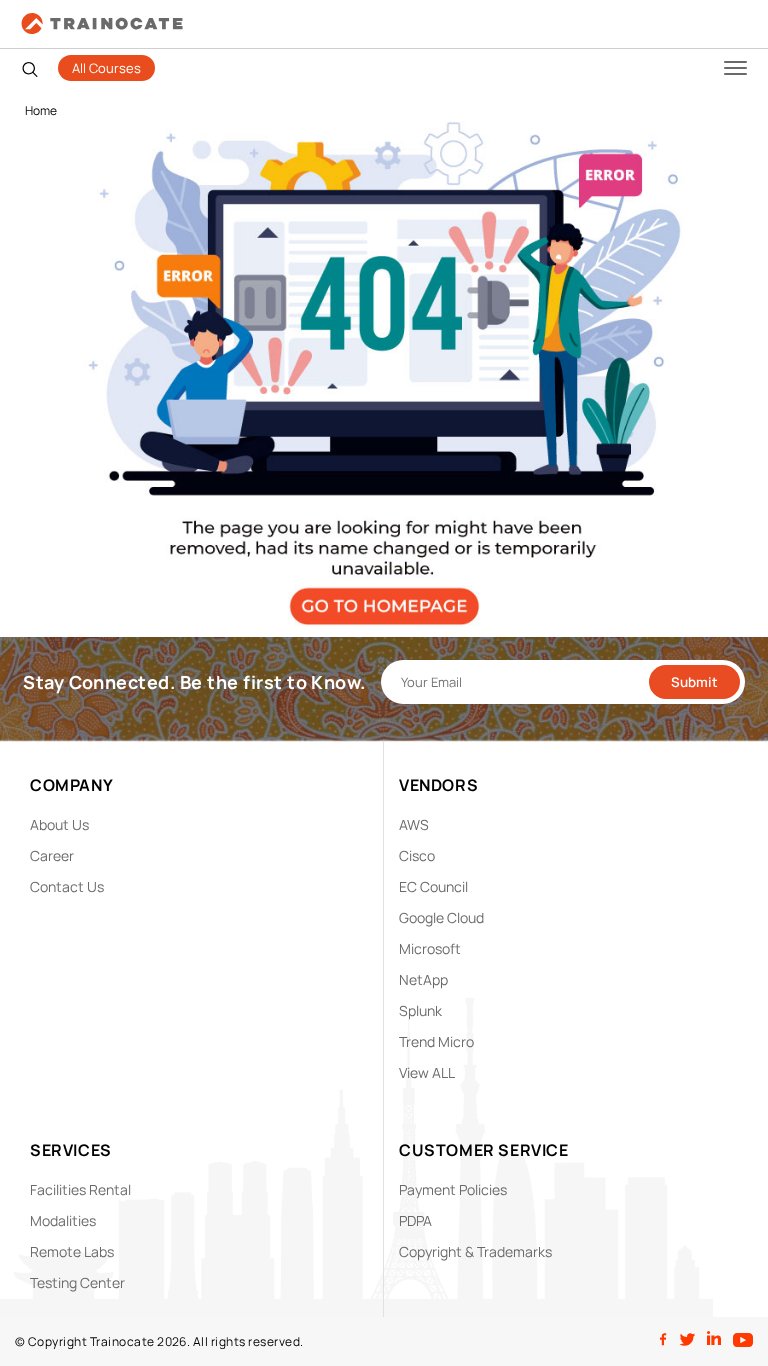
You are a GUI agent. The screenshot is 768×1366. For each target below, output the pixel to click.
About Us (59, 824)
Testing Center (77, 1282)
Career (52, 855)
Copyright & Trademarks (475, 1251)
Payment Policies (453, 1189)
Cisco (417, 855)
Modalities (63, 1220)
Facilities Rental (80, 1189)
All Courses (106, 68)
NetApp (423, 979)
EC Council (433, 886)
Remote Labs (72, 1251)
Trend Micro (436, 1041)
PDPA (415, 1220)
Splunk (420, 1010)
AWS (414, 824)
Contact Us (67, 886)
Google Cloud (441, 917)
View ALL (427, 1072)
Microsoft (430, 948)
